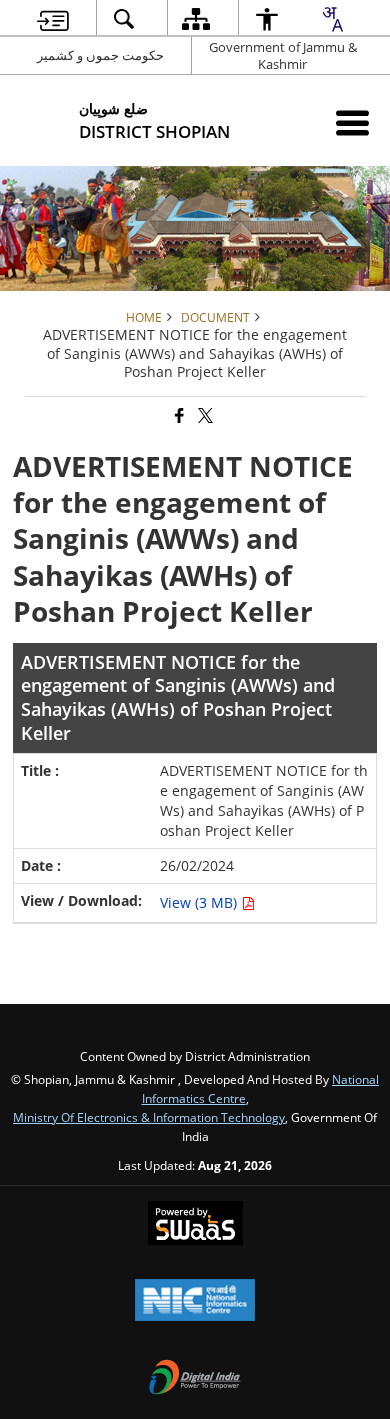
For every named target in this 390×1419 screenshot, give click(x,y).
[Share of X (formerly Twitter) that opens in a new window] (204, 416)
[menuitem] (53, 18)
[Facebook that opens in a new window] (178, 416)
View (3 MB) (200, 902)
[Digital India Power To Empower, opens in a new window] (195, 1379)
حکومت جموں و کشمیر (100, 55)
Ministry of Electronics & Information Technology (149, 1117)
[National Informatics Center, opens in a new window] (195, 1302)
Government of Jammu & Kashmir (283, 55)
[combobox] (332, 19)
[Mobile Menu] (352, 122)
